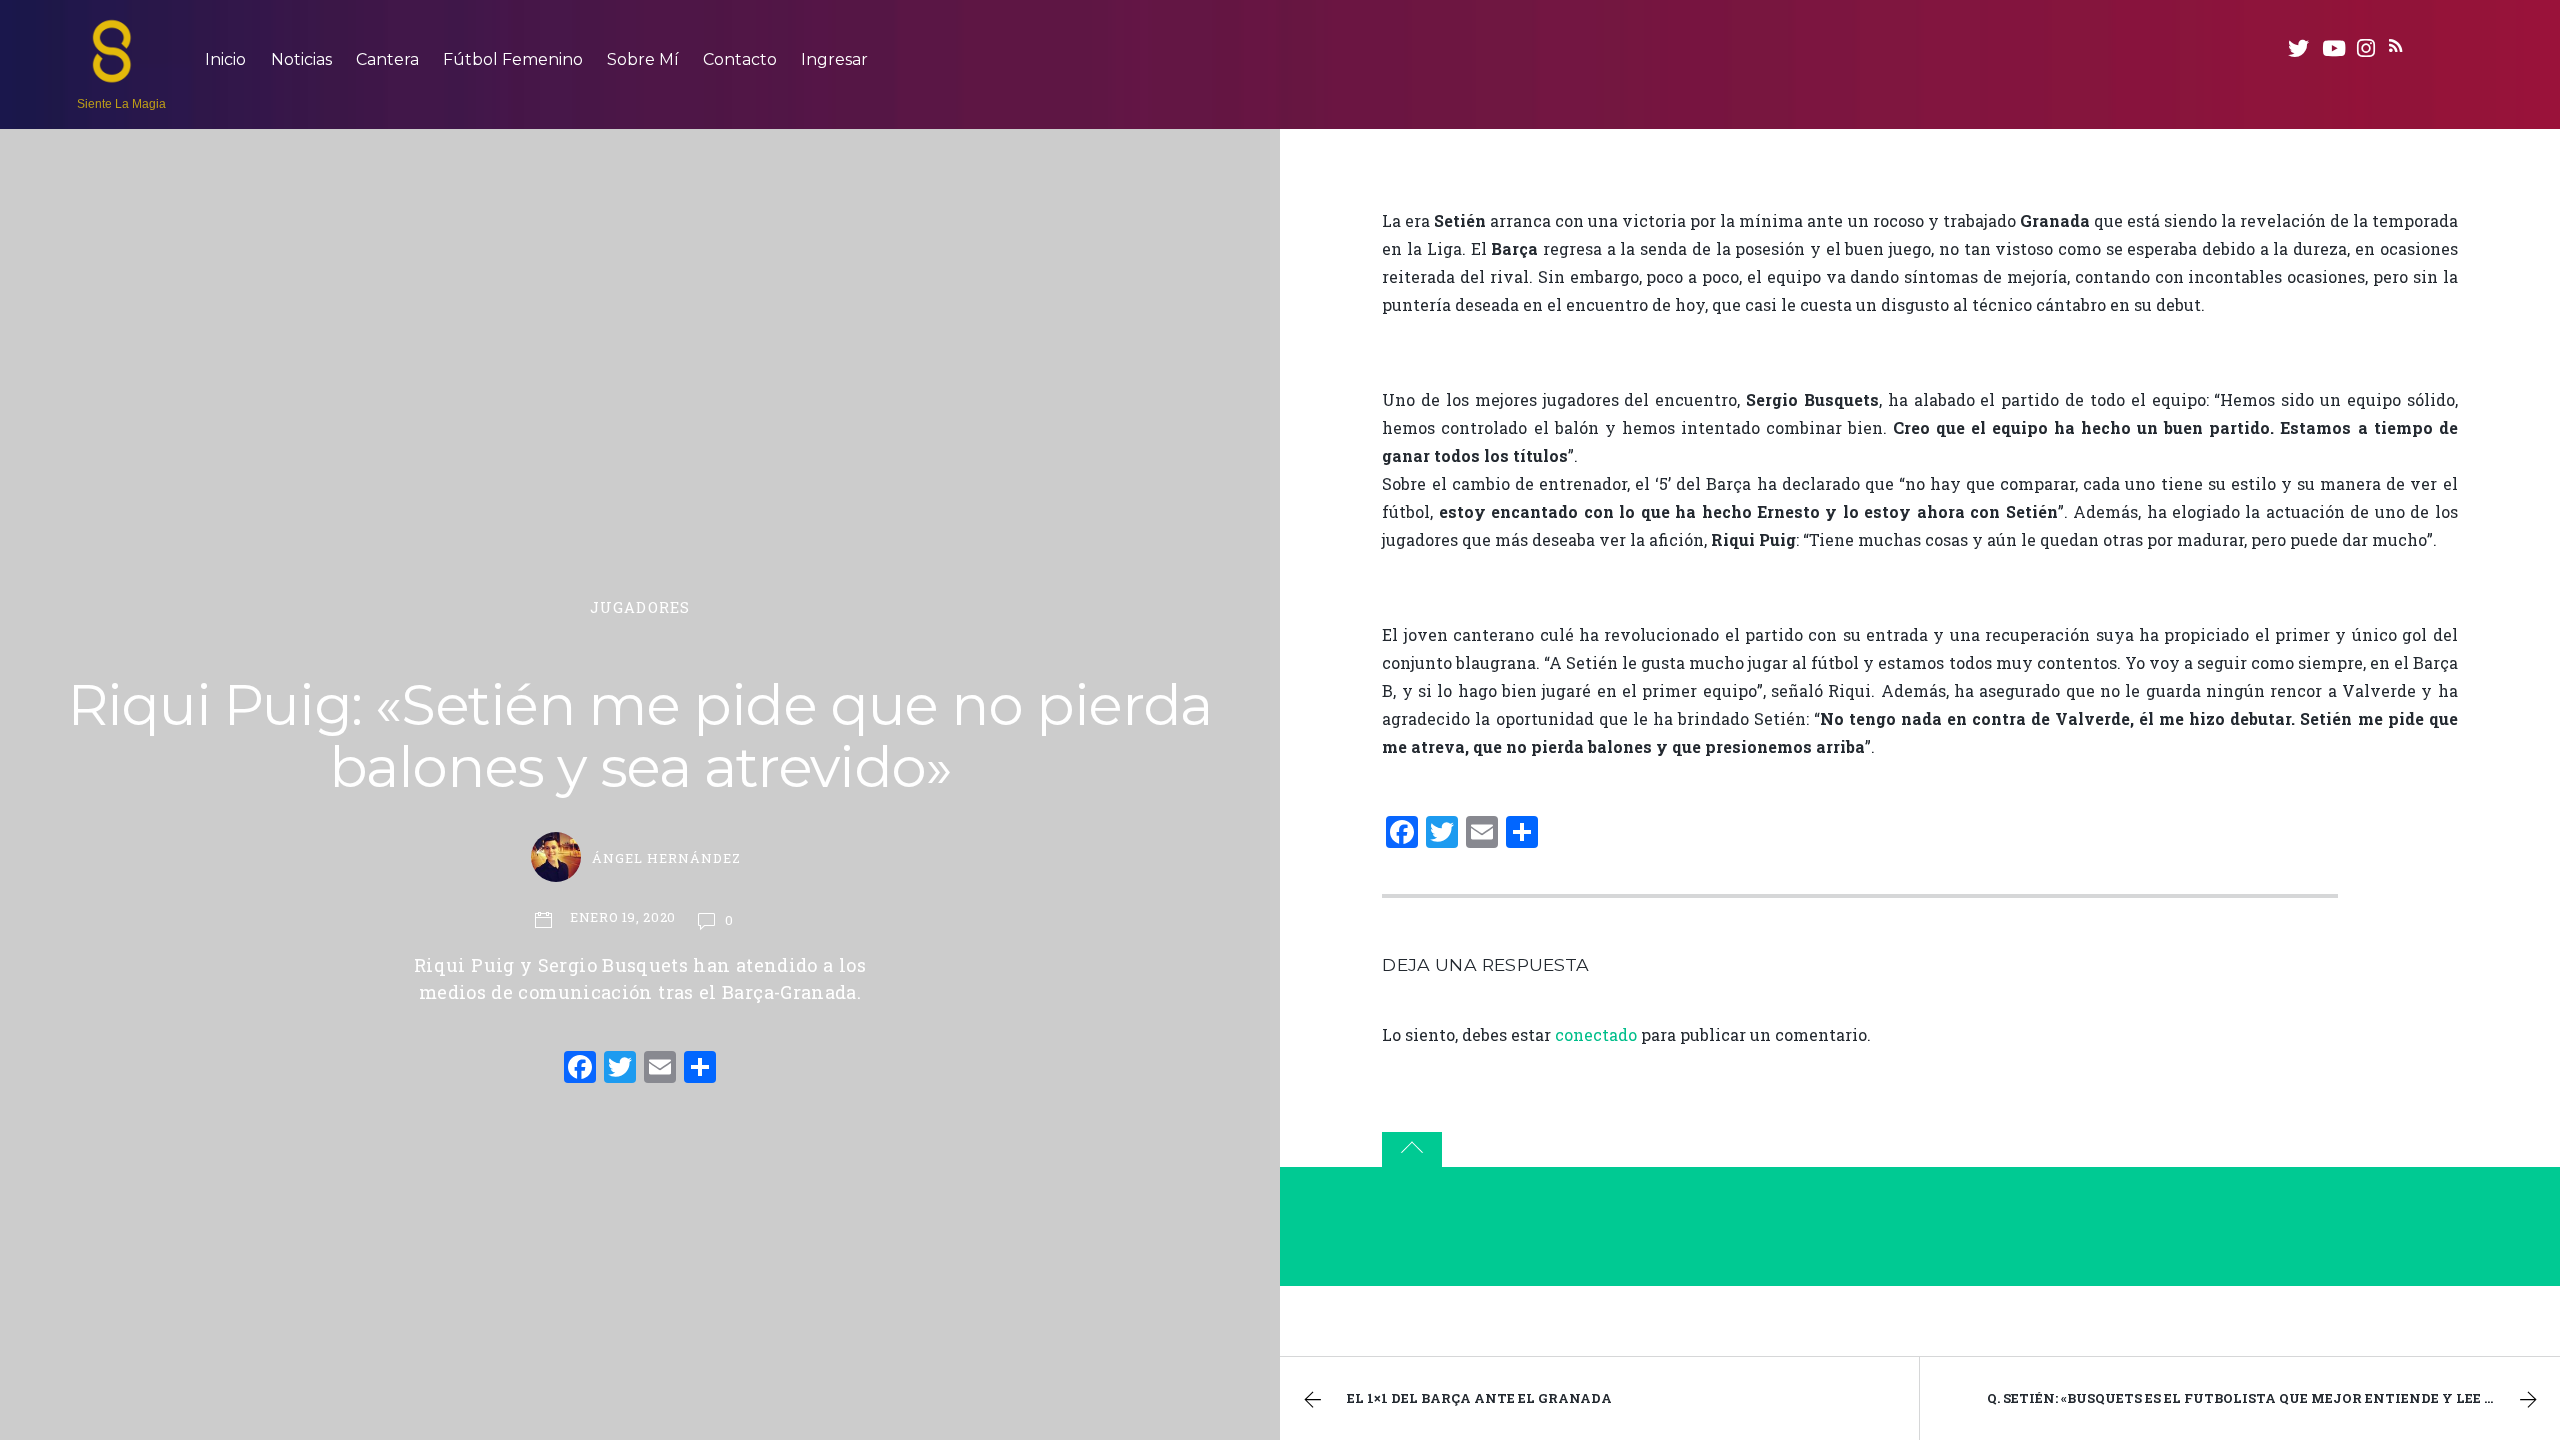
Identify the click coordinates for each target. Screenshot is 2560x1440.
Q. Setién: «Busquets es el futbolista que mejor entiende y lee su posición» (2273, 1398)
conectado (1596, 1034)
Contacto (740, 59)
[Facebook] (580, 1069)
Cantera (387, 59)
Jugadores (640, 607)
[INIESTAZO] (112, 73)
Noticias (301, 59)
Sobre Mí (643, 59)
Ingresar (834, 59)
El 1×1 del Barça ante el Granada (1479, 1398)
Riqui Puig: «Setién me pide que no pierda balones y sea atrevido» (640, 736)
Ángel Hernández (666, 858)
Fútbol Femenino (513, 59)
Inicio (225, 59)
